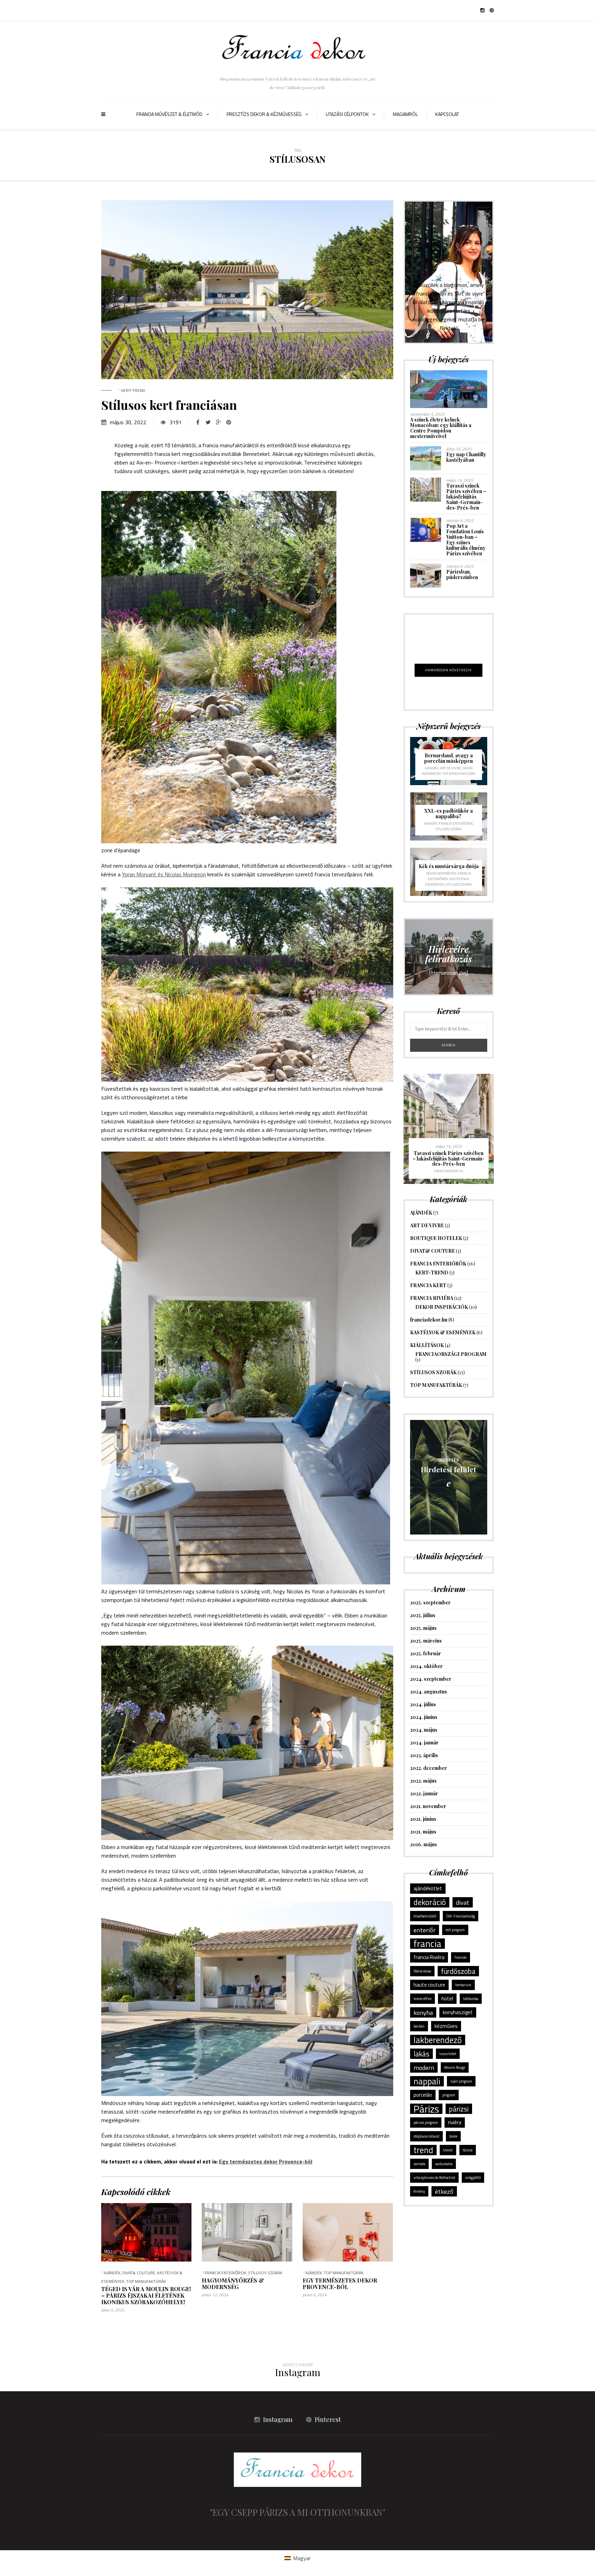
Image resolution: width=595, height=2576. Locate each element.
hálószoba (471, 1999)
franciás (461, 1957)
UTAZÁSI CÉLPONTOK (347, 114)
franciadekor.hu (418, 1171)
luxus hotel (448, 2054)
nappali (427, 2081)
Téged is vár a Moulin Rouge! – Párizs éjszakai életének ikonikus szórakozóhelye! (146, 2295)
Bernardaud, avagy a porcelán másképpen (448, 758)
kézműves (446, 2026)
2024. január (424, 1743)
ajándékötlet (428, 1888)
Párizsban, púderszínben (462, 574)
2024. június (424, 1717)
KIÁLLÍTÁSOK (427, 1345)
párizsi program (426, 2123)
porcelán (423, 2095)
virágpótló (473, 2178)
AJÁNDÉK (112, 2273)
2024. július (423, 1704)
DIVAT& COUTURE (139, 2273)
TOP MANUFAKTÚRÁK (146, 2281)
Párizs (426, 2109)
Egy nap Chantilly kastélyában (466, 457)
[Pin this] (229, 422)
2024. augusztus (429, 1692)
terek (453, 2136)
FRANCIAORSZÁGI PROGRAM (451, 1354)
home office (422, 1999)
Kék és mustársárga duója (449, 866)
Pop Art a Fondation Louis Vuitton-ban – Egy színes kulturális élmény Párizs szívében (466, 540)
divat (463, 1902)
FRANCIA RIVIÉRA (432, 1298)
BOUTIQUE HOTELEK (436, 1238)
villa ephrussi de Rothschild (434, 2178)
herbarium (463, 1985)
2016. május (424, 1844)
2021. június (423, 1819)
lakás (421, 2054)
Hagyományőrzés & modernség (233, 2284)
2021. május (423, 1832)
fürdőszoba (458, 1971)
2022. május (423, 1781)
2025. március (426, 1641)
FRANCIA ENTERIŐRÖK (225, 2273)
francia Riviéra (429, 1957)
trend (423, 2150)
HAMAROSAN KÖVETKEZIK (448, 670)
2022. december (429, 1768)
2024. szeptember (431, 1679)
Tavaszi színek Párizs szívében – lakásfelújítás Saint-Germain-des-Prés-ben (466, 497)
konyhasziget (458, 2012)
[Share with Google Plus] (218, 422)
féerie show (422, 1971)
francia (427, 1944)
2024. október (426, 1666)
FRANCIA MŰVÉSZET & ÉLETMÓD (169, 114)
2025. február (426, 1653)
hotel (447, 1998)
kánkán (419, 2026)
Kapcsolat (447, 114)
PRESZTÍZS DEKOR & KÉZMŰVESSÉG (264, 114)
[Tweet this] (208, 422)
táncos (468, 2150)
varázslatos (444, 2164)
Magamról (405, 114)
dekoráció (430, 1902)
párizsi (459, 2109)
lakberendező (438, 2040)
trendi (448, 2150)
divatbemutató (425, 1916)
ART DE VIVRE (450, 768)
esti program (455, 1930)
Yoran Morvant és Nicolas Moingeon (164, 874)
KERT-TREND (133, 390)
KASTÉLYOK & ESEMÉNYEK (443, 1332)
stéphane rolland (426, 2136)
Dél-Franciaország (461, 1916)
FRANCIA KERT (428, 1285)
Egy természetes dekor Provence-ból (266, 2161)
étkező (444, 2191)
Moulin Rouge (455, 2067)
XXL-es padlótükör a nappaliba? (448, 814)
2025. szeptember (430, 1602)
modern (424, 2067)
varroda (419, 2164)
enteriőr (425, 1930)
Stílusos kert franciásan (169, 405)
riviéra (455, 2122)
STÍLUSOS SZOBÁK (265, 2273)
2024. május (424, 1730)
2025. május (423, 1628)
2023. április (424, 1755)
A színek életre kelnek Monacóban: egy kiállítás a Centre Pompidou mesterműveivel (441, 428)
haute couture (429, 1985)
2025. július (423, 1615)
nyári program (461, 2081)
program (449, 2095)
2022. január (424, 1793)
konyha (423, 2012)
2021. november (428, 1806)
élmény (419, 2191)
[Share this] (198, 422)
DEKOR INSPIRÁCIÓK (441, 873)
